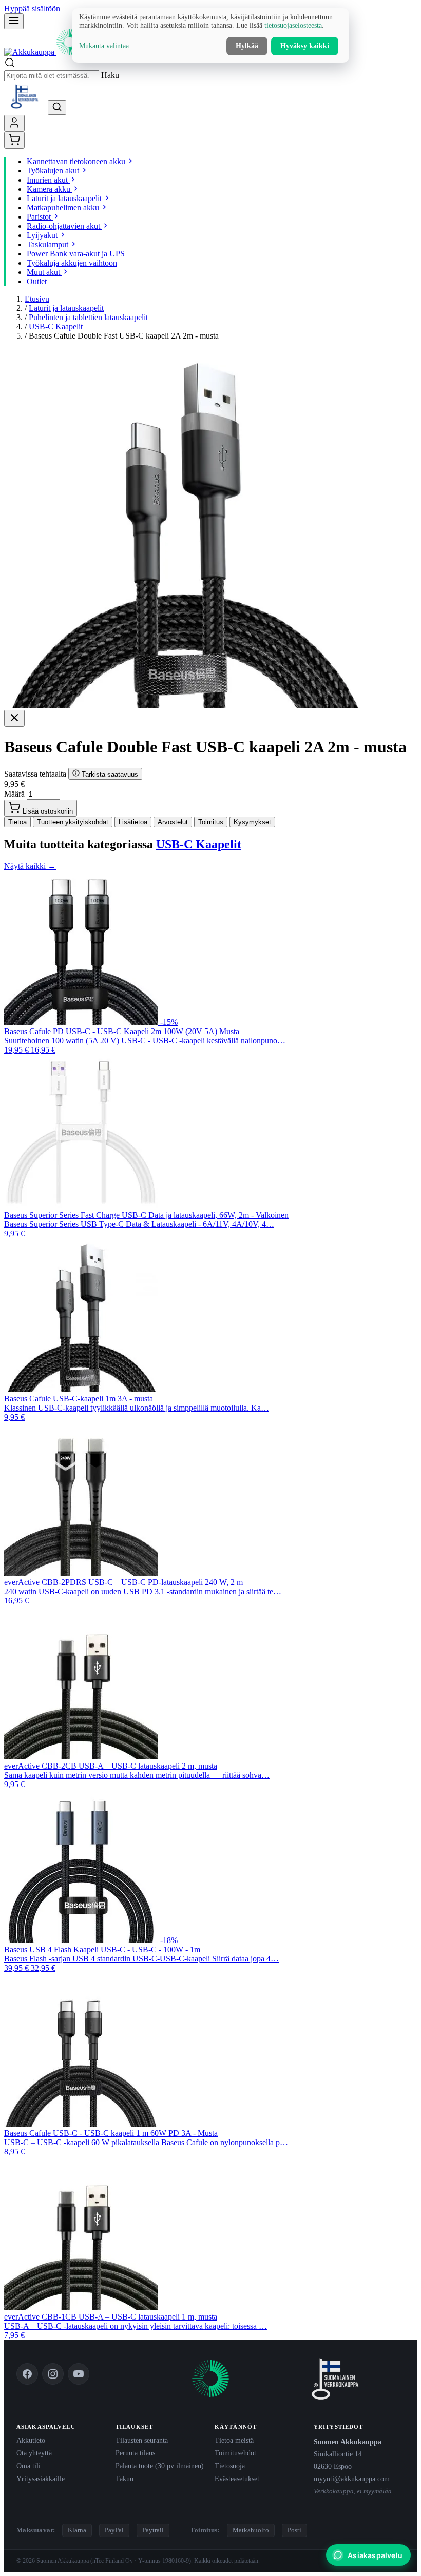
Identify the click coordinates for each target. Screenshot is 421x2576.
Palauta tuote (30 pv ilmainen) (160, 2466)
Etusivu (37, 299)
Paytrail (153, 2530)
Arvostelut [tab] (173, 822)
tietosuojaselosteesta (293, 25)
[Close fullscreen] (14, 718)
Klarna (77, 2530)
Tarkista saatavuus (109, 774)
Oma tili (28, 2466)
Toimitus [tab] (211, 822)
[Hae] (57, 107)
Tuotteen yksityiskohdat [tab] (73, 822)
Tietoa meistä (234, 2440)
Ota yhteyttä (34, 2453)
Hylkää (247, 46)
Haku (110, 75)
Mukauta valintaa (104, 46)
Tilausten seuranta (142, 2440)
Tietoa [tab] (17, 822)
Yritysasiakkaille (41, 2479)
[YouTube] (79, 2374)
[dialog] (210, 35)
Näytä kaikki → (30, 866)
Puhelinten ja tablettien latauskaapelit (88, 317)
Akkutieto (31, 2440)
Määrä (14, 794)
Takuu (125, 2479)
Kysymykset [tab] (252, 822)
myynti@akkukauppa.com (352, 2479)
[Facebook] (27, 2374)
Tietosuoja (230, 2466)
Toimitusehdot (235, 2453)
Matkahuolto (251, 2530)
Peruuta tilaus (135, 2453)
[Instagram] (53, 2374)
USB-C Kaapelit (56, 326)
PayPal (114, 2530)
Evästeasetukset (237, 2479)
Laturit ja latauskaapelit (66, 308)
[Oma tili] (14, 123)
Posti (294, 2530)
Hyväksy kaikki (305, 46)
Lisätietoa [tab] (133, 822)
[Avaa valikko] (14, 21)
